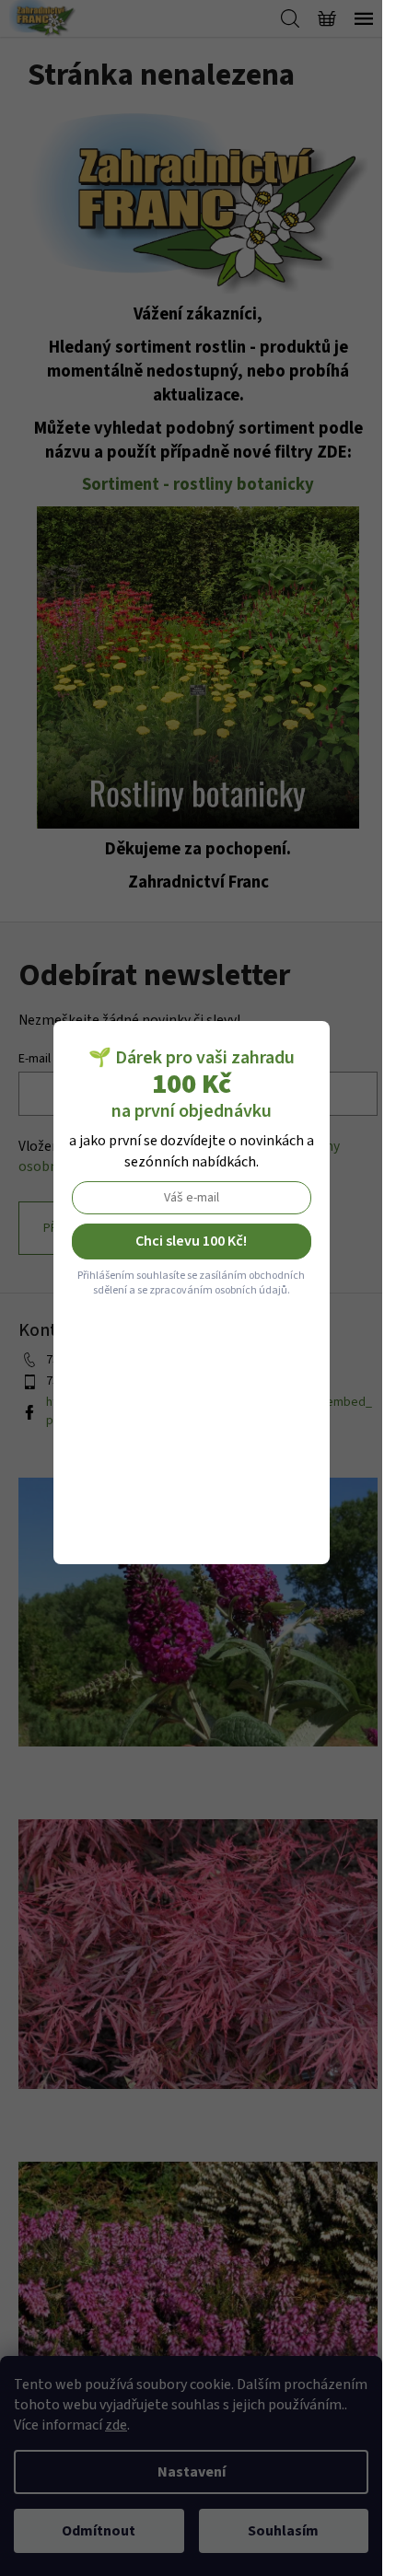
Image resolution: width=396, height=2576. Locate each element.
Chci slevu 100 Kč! (191, 1241)
